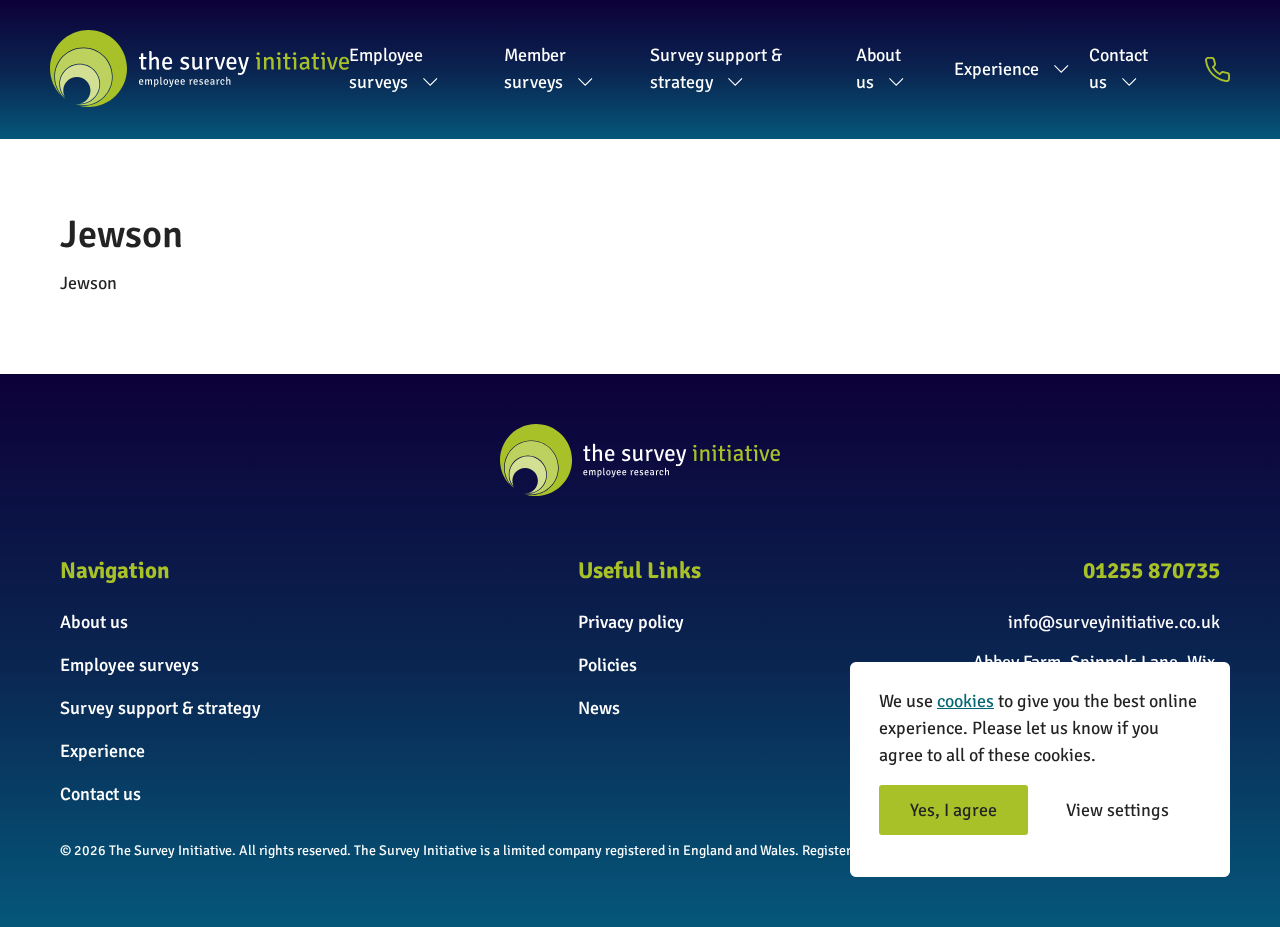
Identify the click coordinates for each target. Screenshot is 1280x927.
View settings (1117, 810)
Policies (607, 665)
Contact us (1118, 68)
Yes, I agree (953, 810)
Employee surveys (386, 68)
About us (878, 68)
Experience (996, 69)
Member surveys (535, 68)
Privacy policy (631, 622)
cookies (965, 701)
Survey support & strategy (716, 68)
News (599, 708)
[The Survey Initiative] (199, 68)
